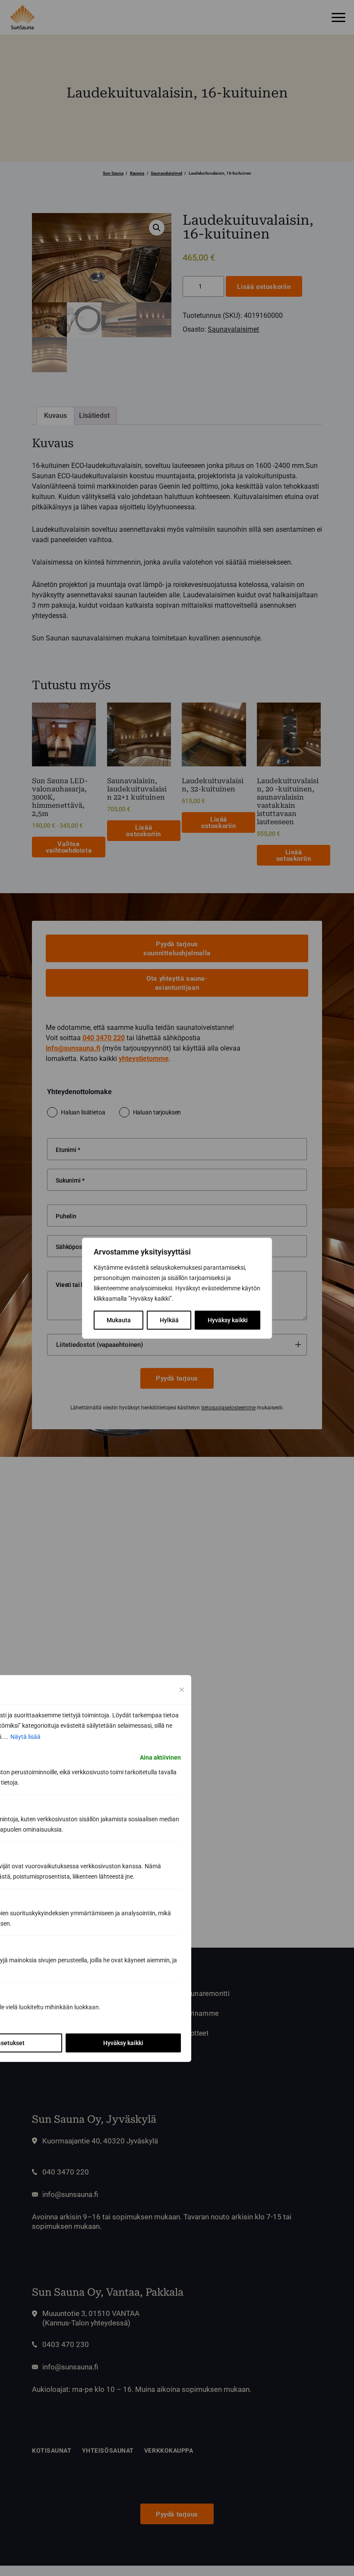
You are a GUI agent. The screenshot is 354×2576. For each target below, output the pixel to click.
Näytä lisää (25, 1737)
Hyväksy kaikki (228, 1320)
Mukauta (119, 1320)
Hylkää (169, 1320)
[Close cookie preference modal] (182, 1690)
